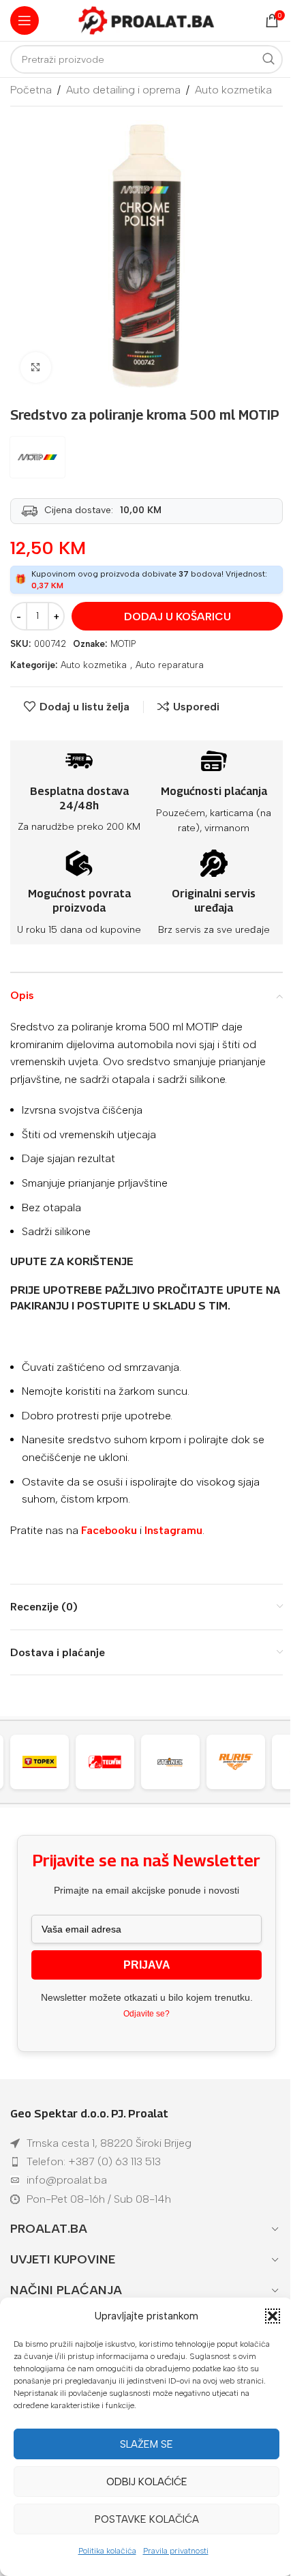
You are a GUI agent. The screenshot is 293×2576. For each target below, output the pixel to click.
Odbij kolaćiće (147, 2482)
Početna (31, 90)
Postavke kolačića (147, 2519)
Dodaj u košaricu (178, 617)
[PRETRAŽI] (268, 59)
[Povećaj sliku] (36, 367)
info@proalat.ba (67, 2180)
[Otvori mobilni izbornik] (25, 20)
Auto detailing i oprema (123, 90)
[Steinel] (112, 1762)
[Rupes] (243, 1762)
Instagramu (173, 1530)
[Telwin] (46, 1762)
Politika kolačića (107, 2551)
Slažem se (146, 2444)
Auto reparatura (170, 665)
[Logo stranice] (146, 19)
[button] (273, 2316)
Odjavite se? (146, 2014)
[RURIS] (177, 1762)
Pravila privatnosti (176, 2551)
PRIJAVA (147, 1965)
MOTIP (123, 644)
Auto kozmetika (233, 90)
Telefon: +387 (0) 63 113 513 (94, 2161)
